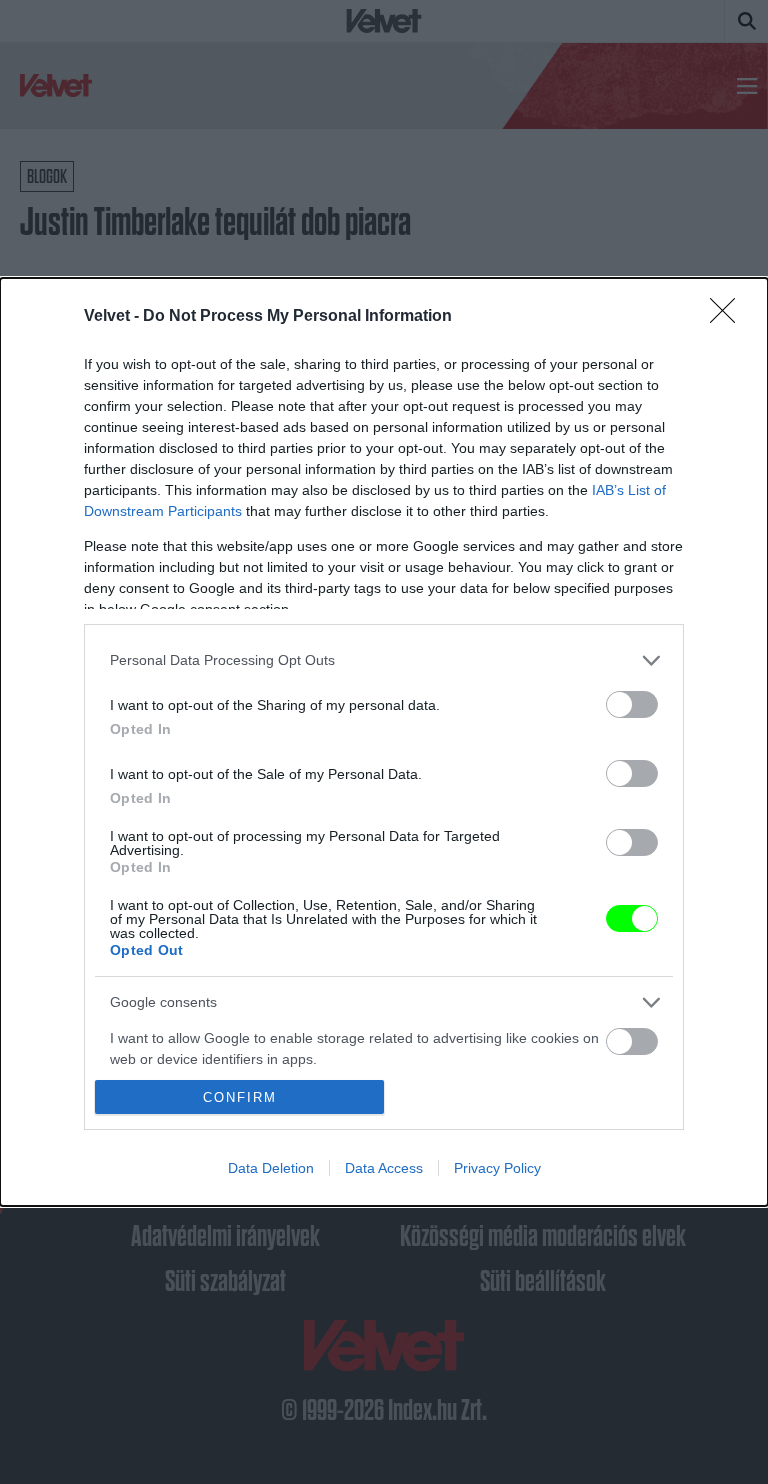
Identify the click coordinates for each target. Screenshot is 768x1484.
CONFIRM (240, 1097)
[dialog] (384, 742)
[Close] (729, 317)
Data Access (384, 1168)
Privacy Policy (497, 1168)
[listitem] (384, 660)
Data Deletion (271, 1168)
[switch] (632, 704)
